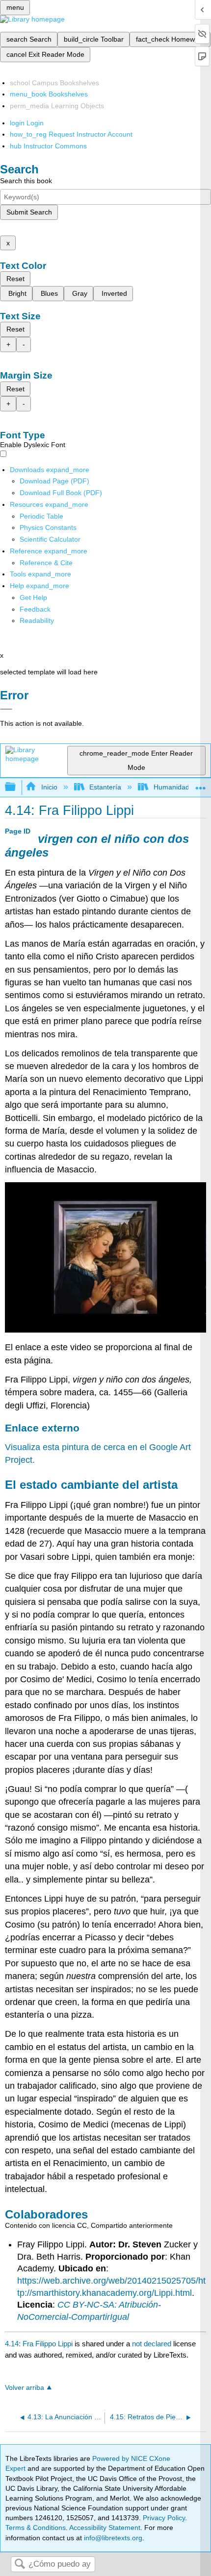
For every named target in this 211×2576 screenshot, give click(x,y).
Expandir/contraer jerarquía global (17, 787)
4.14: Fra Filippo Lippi (39, 2344)
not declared (153, 2344)
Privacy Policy (164, 2518)
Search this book (26, 181)
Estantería (105, 787)
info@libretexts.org (112, 2538)
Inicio (49, 787)
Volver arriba (25, 2388)
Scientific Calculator (50, 539)
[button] (35, 609)
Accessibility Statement (105, 2528)
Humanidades (175, 787)
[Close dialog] (6, 709)
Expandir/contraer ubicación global (201, 784)
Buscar (20, 2564)
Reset (15, 279)
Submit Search (29, 212)
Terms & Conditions (36, 2528)
